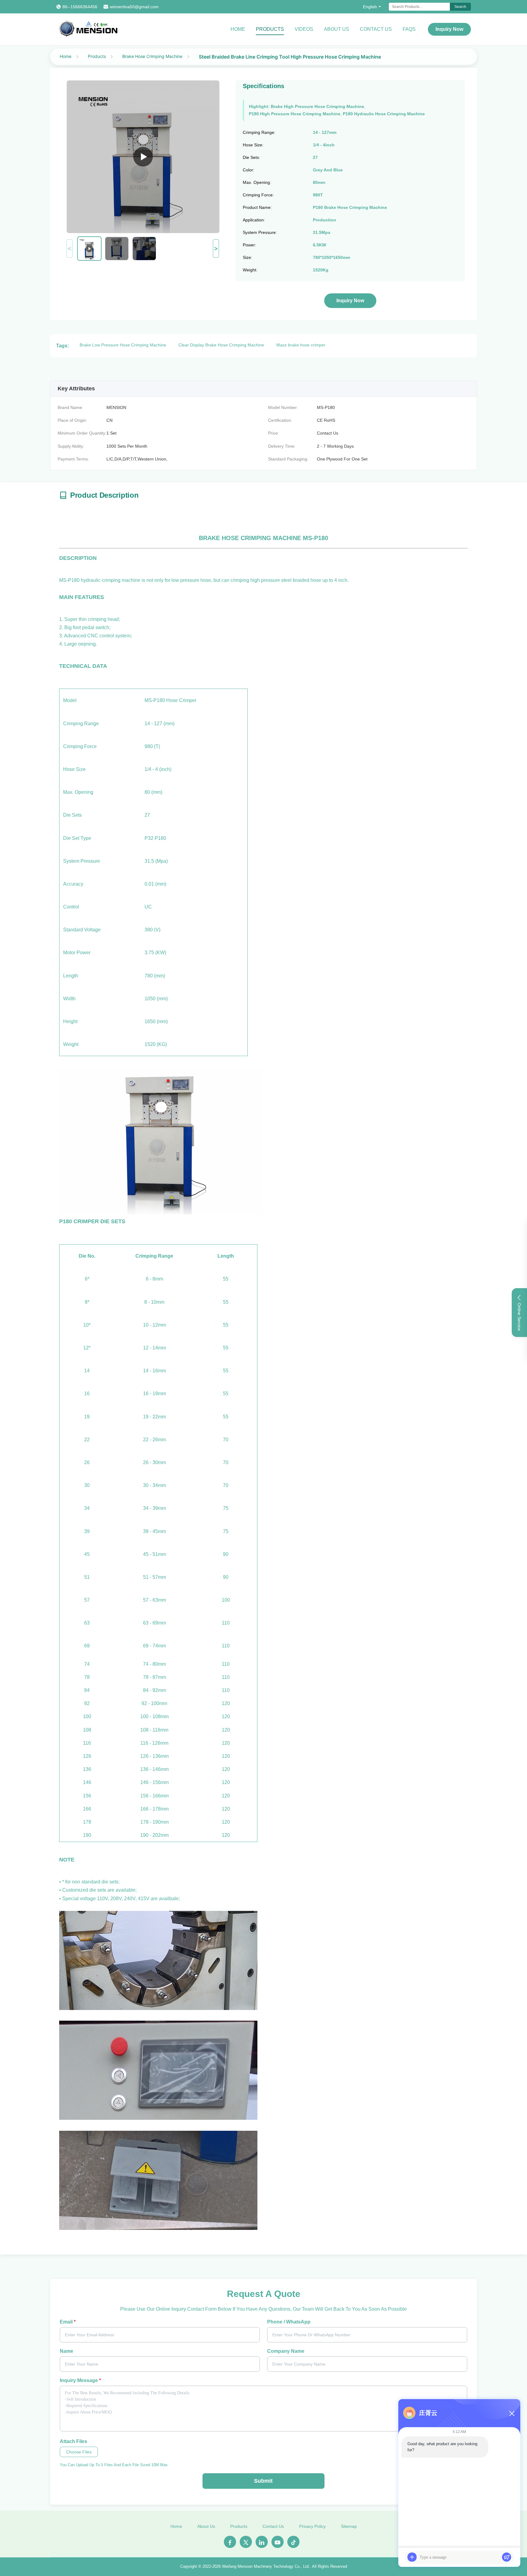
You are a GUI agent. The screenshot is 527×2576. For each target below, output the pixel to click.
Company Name (286, 2351)
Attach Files (73, 2441)
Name (66, 2351)
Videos (304, 29)
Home (238, 29)
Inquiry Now (449, 29)
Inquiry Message (80, 2380)
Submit (263, 2481)
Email (68, 2322)
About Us (337, 29)
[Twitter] (246, 2542)
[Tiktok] (293, 2542)
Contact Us (376, 29)
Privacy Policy (312, 2526)
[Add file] (412, 2557)
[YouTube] (278, 2542)
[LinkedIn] (262, 2542)
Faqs (409, 29)
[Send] (507, 2557)
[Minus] (512, 2413)
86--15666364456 (80, 7)
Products (270, 29)
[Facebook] (230, 2542)
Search (460, 7)
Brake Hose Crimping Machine (152, 56)
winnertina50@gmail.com (134, 7)
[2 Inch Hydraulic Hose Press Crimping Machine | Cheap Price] (143, 157)
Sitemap (349, 2526)
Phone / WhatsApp (289, 2322)
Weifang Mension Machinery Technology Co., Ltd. (266, 2566)
